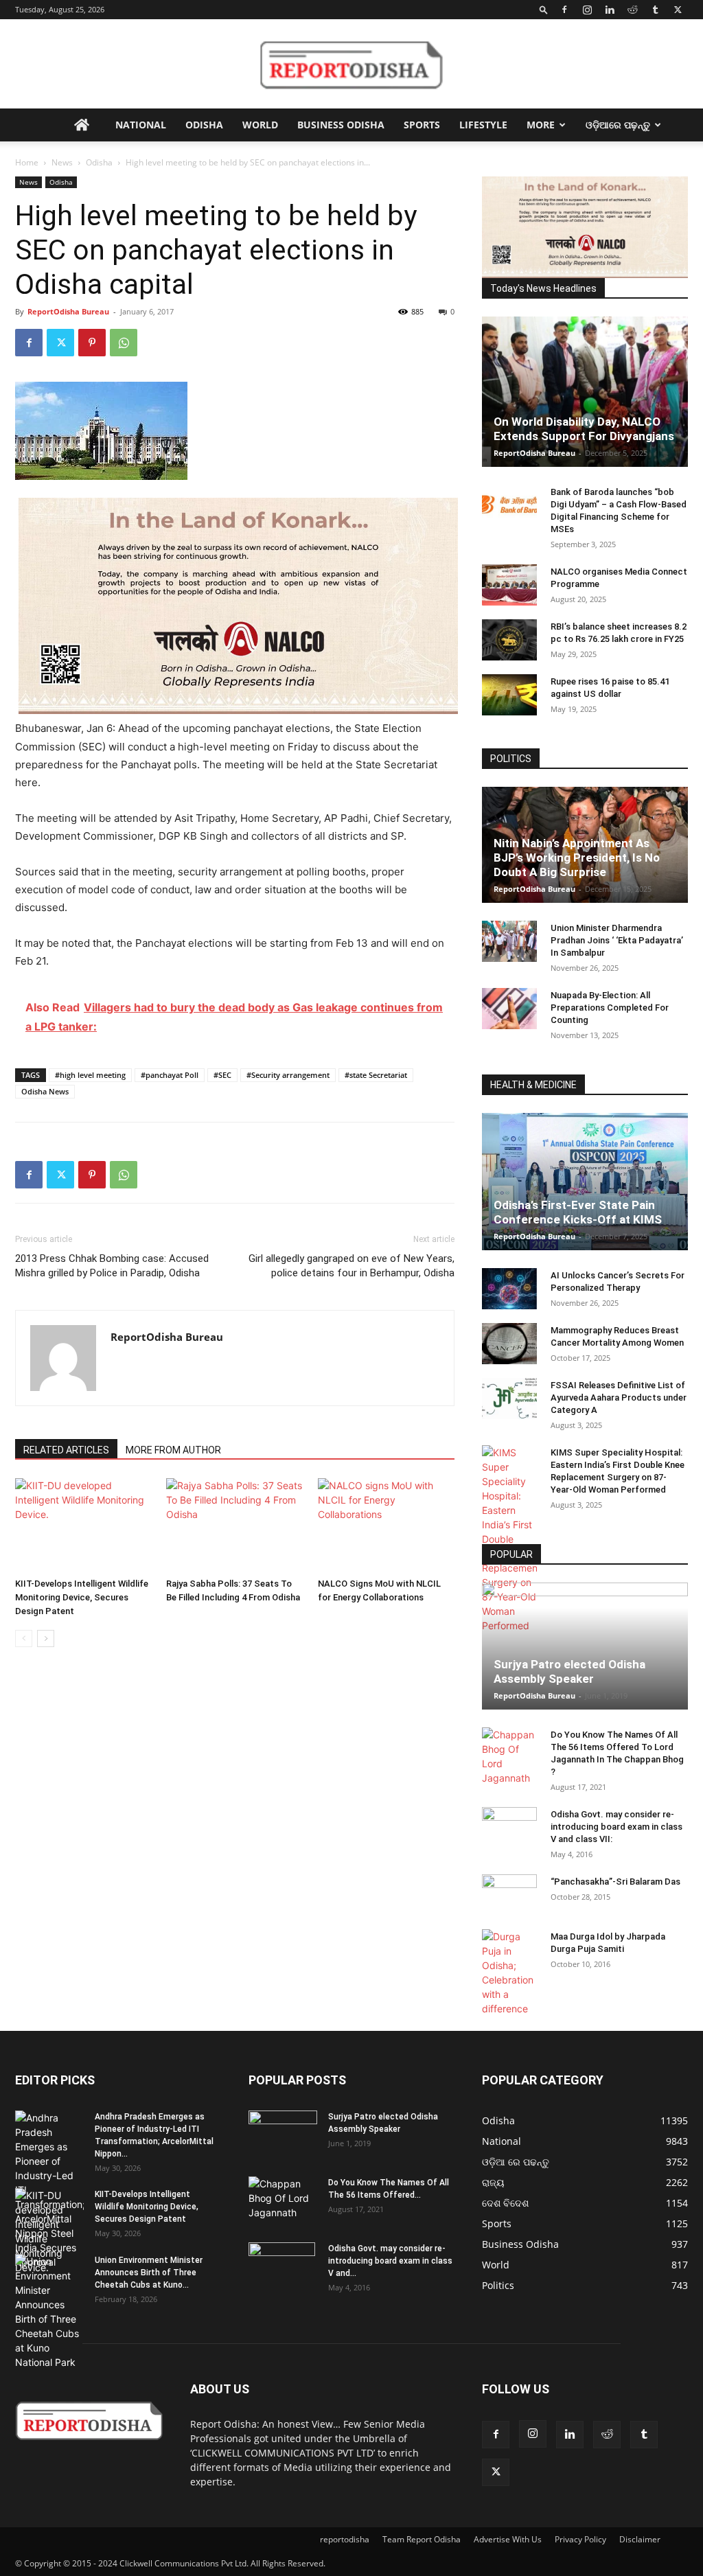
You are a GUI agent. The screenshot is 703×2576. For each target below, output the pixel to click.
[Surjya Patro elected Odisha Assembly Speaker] (585, 1646)
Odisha (204, 125)
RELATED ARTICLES (66, 1450)
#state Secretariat (376, 1075)
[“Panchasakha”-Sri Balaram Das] (509, 1907)
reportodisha (345, 2539)
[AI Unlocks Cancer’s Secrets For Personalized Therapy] (509, 1289)
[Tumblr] (655, 10)
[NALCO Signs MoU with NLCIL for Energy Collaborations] (386, 1525)
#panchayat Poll (170, 1075)
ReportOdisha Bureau (68, 311)
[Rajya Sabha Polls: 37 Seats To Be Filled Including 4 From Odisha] (234, 1525)
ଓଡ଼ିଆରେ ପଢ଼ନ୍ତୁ (618, 125)
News (62, 162)
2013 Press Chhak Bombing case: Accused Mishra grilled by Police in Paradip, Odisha (112, 1266)
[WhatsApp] (124, 343)
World (260, 125)
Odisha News (45, 1091)
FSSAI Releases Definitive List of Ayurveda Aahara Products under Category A (619, 1398)
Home (27, 162)
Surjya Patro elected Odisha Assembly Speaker (569, 1671)
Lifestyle (483, 125)
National (141, 125)
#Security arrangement (288, 1075)
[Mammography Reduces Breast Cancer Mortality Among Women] (509, 1344)
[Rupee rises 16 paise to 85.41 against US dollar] (509, 695)
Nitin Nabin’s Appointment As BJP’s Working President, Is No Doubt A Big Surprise (577, 858)
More (541, 125)
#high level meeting (90, 1075)
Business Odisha (341, 125)
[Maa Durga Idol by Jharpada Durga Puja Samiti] (509, 1973)
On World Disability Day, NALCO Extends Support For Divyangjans (584, 429)
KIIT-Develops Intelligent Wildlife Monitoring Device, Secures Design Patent (82, 1597)
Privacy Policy (580, 2539)
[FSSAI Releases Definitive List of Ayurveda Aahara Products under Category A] (509, 1399)
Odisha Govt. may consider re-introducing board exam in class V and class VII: (616, 1827)
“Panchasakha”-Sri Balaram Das (615, 1882)
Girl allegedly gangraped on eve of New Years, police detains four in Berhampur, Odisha (351, 1266)
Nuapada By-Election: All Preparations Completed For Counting (610, 1008)
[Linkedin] (610, 10)
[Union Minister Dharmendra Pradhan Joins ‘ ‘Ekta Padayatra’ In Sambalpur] (509, 941)
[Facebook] (564, 10)
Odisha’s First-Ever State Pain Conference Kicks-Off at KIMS (578, 1212)
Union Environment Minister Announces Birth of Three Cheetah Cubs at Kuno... (149, 2273)
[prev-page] (24, 1638)
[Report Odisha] (351, 65)
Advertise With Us (508, 2539)
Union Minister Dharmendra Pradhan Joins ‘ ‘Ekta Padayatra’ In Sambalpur (617, 940)
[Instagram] (587, 10)
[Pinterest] (92, 343)
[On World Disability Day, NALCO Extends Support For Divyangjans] (585, 392)
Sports (422, 125)
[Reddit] (632, 10)
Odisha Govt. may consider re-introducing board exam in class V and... (390, 2261)
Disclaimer (640, 2539)
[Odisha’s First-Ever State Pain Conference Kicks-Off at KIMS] (585, 1182)
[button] (544, 9)
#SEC (222, 1075)
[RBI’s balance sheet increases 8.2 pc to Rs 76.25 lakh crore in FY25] (509, 640)
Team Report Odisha (422, 2539)
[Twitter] (678, 10)
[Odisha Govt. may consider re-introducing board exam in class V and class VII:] (509, 1827)
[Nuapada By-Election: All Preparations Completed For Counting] (509, 1009)
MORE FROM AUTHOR (173, 1450)
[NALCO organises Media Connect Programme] (509, 585)
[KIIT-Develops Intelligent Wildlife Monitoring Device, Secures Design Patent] (83, 1525)
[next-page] (46, 1638)
